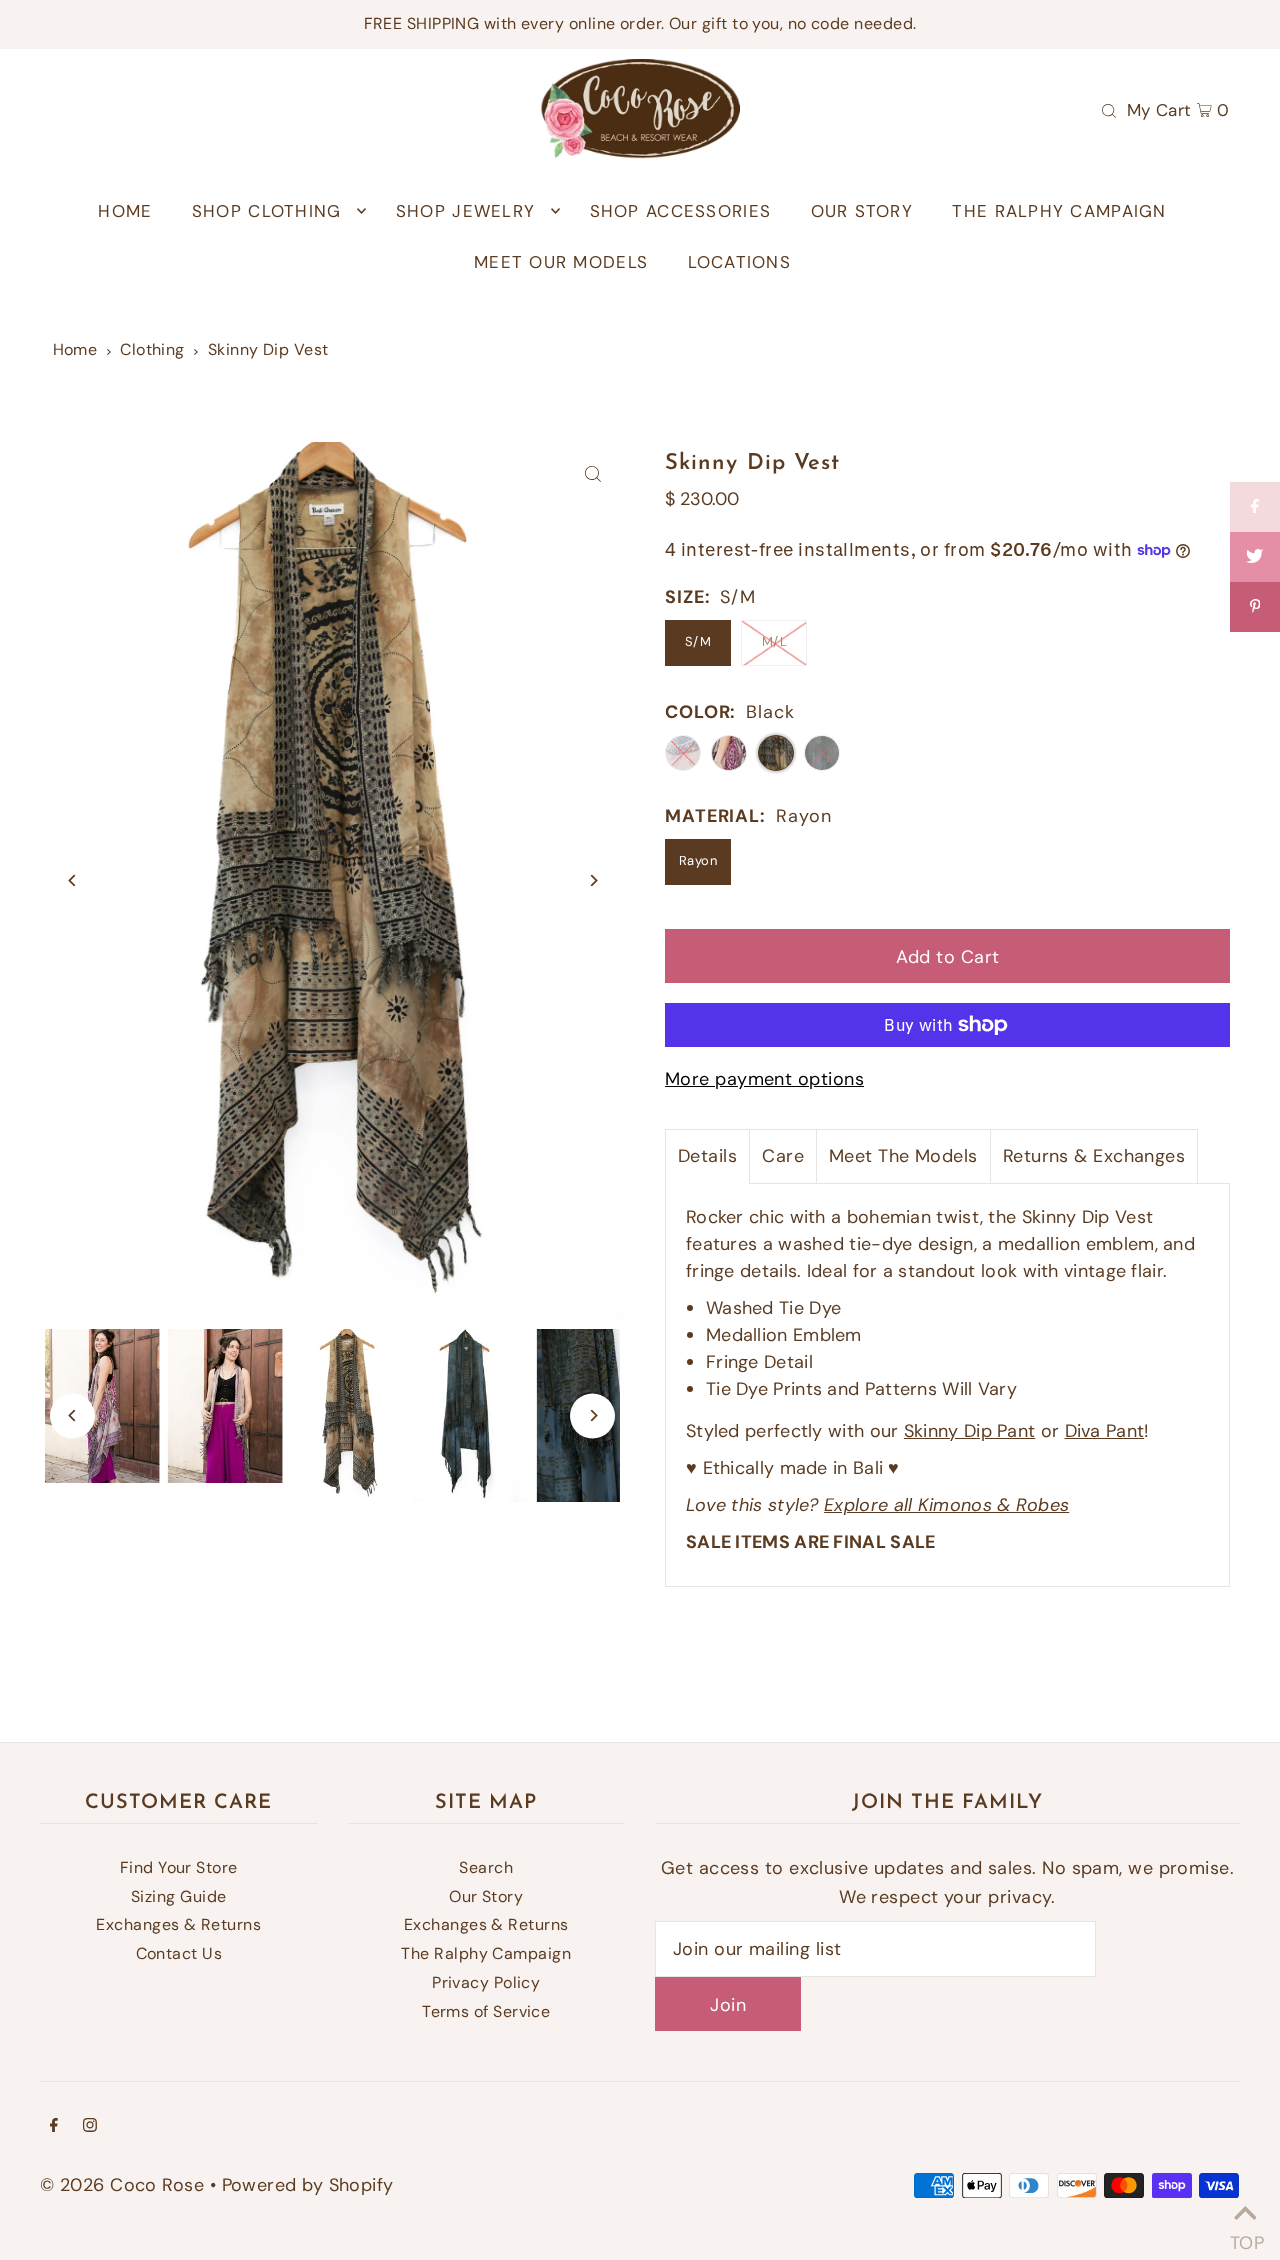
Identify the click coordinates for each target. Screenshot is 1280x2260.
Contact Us (179, 1953)
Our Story (486, 1896)
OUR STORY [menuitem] (862, 211)
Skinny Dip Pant (970, 1431)
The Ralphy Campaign (486, 1953)
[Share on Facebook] (1255, 507)
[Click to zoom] (592, 474)
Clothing (152, 349)
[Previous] (72, 880)
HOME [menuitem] (125, 211)
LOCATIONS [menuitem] (739, 262)
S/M (698, 641)
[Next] (592, 880)
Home (75, 349)
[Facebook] (54, 2126)
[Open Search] (1109, 109)
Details (707, 1156)
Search (486, 1867)
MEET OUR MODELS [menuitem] (561, 262)
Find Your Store (179, 1867)
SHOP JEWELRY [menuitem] (465, 211)
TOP (1245, 2235)
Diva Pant (1105, 1431)
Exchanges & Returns (178, 1924)
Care (783, 1156)
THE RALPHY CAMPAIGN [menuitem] (1059, 211)
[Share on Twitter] (1255, 557)
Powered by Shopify (308, 2185)
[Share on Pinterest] (1255, 607)
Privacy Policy (486, 1982)
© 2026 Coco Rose (122, 2185)
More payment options (764, 1079)
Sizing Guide (178, 1896)
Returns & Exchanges (1094, 1156)
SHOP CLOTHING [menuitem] (267, 211)
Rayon (698, 860)
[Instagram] (90, 2126)
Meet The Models (903, 1156)
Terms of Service (486, 2011)
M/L (774, 641)
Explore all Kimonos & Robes (946, 1505)
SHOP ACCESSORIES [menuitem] (680, 211)
